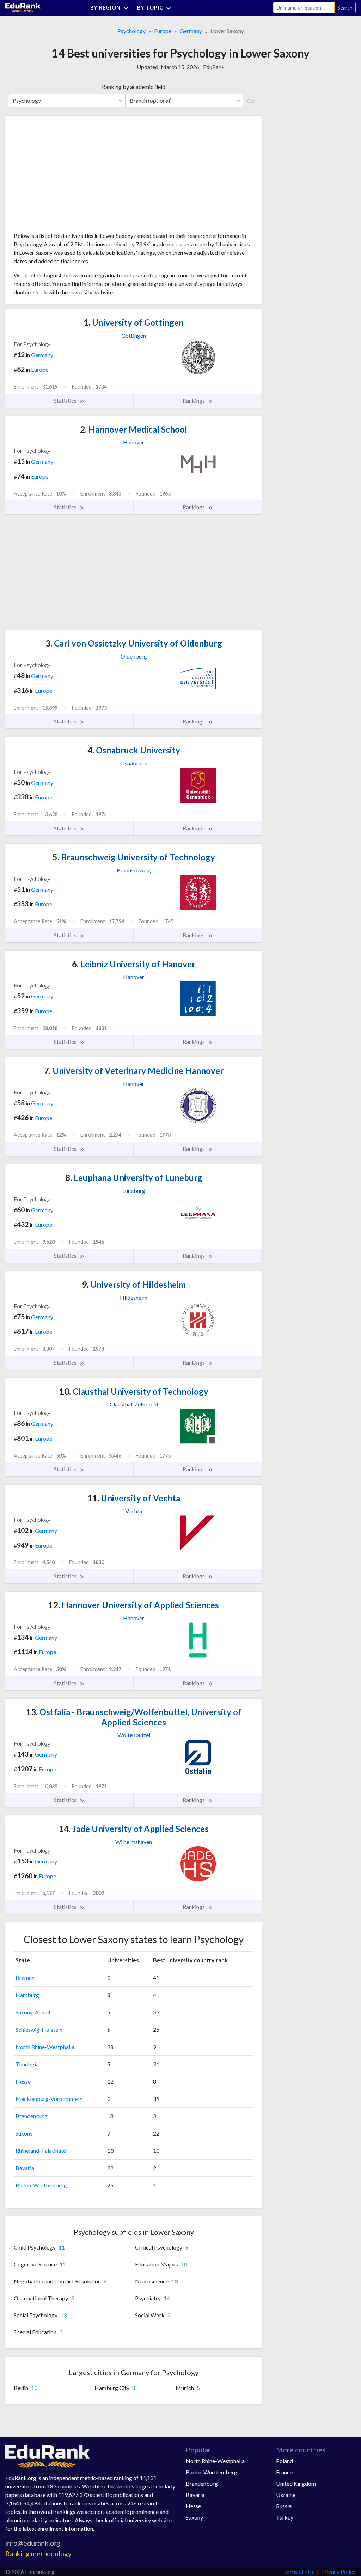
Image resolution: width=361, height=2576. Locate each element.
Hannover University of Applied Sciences (134, 1605)
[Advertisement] (67, 176)
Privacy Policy (338, 2572)
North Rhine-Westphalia (45, 2047)
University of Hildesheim (134, 1284)
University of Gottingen (134, 322)
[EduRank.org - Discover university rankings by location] (23, 7)
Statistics (66, 400)
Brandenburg (32, 2116)
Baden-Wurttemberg (41, 2185)
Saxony (24, 2133)
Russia (284, 2506)
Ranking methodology (38, 2554)
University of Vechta (134, 1498)
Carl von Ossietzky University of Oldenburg (134, 643)
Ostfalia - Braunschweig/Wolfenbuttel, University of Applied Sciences (134, 1717)
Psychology (131, 31)
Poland (284, 2461)
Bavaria (25, 2168)
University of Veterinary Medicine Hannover (134, 1071)
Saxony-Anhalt (33, 2012)
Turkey (285, 2517)
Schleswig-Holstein (39, 2029)
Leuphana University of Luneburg (134, 1178)
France (284, 2472)
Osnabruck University (134, 750)
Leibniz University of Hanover (134, 964)
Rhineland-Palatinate (41, 2151)
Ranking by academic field (134, 87)
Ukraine (286, 2495)
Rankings (194, 400)
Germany (191, 31)
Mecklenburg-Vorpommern (49, 2099)
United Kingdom (296, 2483)
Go (251, 100)
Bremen (25, 1978)
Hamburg (27, 1995)
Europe (163, 31)
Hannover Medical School (134, 429)
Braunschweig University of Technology (134, 857)
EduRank (214, 67)
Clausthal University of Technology (134, 1391)
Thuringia (27, 2064)
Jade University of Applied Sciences (134, 1829)
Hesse (23, 2081)
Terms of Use (298, 2572)
